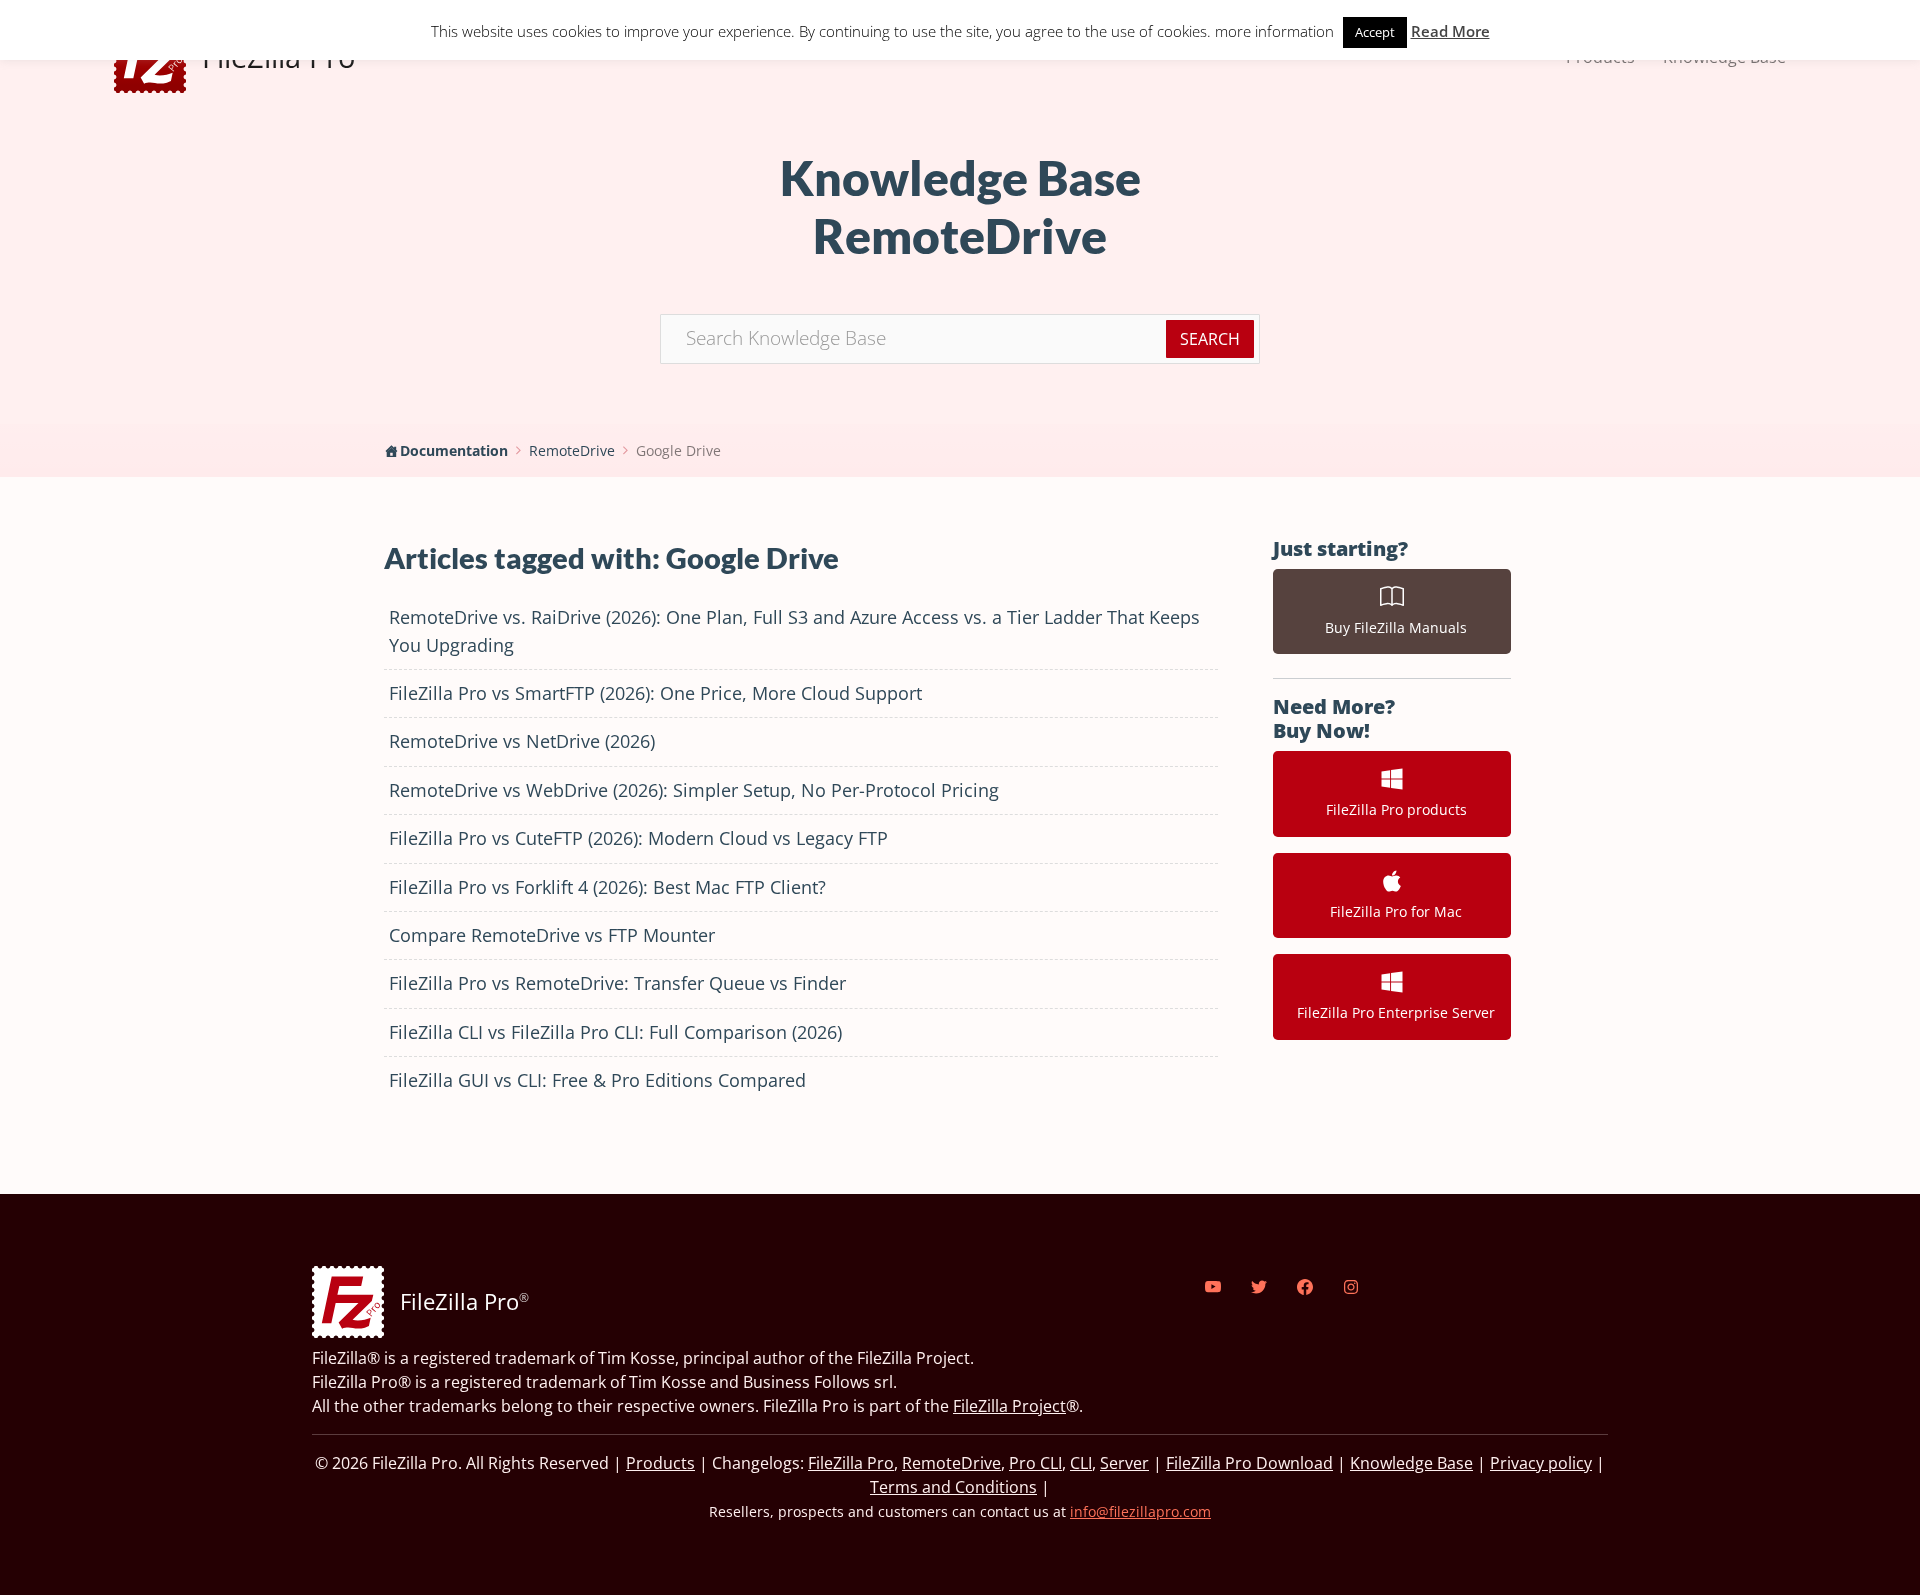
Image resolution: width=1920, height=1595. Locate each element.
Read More (1450, 31)
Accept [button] (1375, 32)
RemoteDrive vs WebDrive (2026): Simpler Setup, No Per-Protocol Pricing (694, 790)
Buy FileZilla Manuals (1392, 627)
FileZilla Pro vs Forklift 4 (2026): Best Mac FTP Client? (607, 887)
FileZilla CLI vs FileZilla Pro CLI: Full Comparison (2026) (615, 1032)
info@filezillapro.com (1140, 1511)
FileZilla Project (1009, 1406)
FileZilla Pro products (1392, 809)
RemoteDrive (572, 450)
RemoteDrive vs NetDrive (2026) (522, 741)
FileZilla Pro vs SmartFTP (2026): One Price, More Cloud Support (655, 693)
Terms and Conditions (953, 1487)
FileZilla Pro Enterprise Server (1392, 1012)
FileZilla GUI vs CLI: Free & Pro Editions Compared (597, 1080)
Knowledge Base (1411, 1463)
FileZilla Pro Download (1249, 1463)
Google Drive (678, 450)
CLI (1081, 1463)
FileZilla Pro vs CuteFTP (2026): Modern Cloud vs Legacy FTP (638, 838)
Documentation (454, 450)
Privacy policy (1541, 1463)
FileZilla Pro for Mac (1392, 911)
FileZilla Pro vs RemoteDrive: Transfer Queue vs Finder (617, 983)
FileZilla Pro (851, 1463)
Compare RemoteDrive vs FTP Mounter (552, 935)
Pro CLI (1035, 1463)
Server (1124, 1463)
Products (660, 1463)
